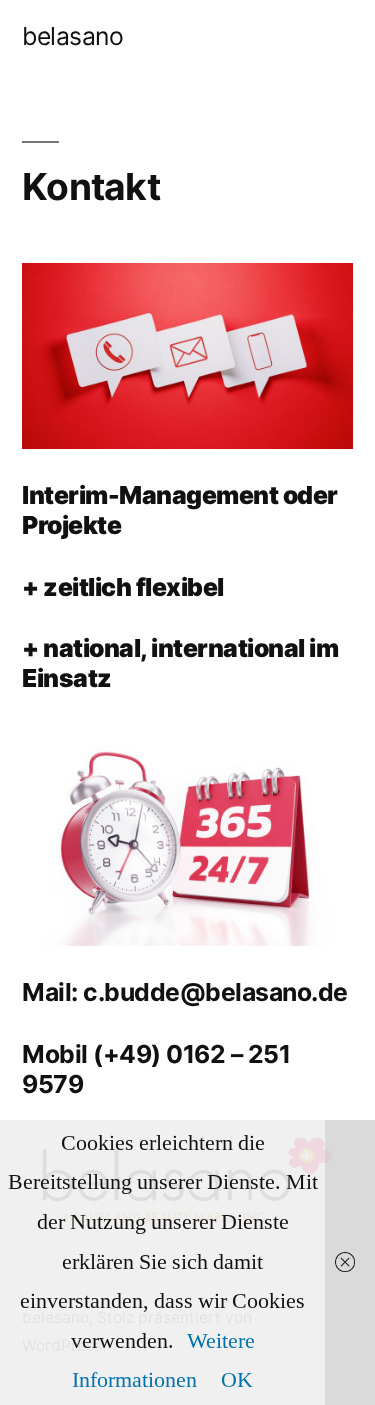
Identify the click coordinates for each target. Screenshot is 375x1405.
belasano (72, 36)
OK (237, 1380)
